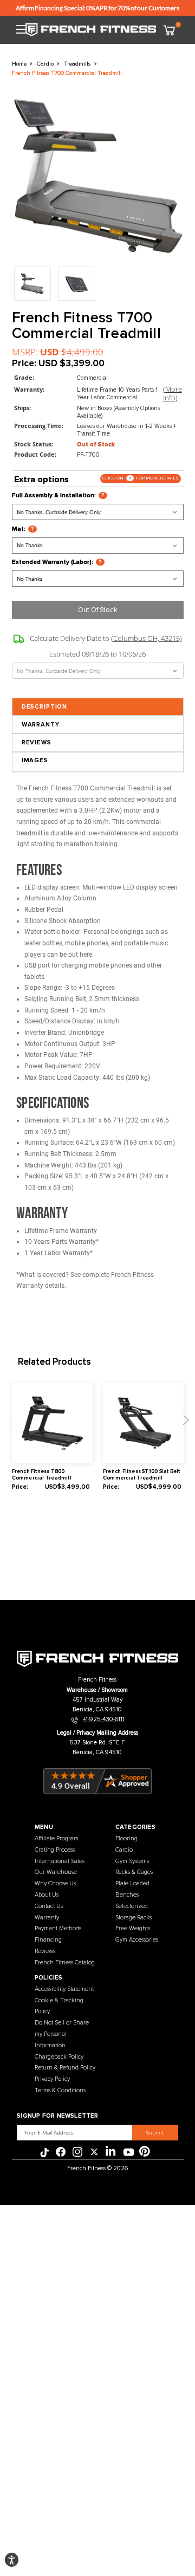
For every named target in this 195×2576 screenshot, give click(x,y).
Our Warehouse (56, 1872)
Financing (48, 1940)
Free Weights (133, 1928)
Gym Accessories (137, 1940)
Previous (11, 1420)
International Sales (60, 1861)
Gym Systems (132, 1861)
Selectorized (132, 1906)
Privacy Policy (52, 2079)
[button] (12, 2560)
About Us (47, 1895)
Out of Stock (98, 610)
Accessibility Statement (64, 1989)
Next (184, 1420)
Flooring (126, 1838)
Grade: (24, 378)
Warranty (41, 725)
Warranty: (29, 390)
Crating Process (55, 1850)
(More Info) (173, 393)
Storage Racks (134, 1918)
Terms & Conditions (60, 2090)
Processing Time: (39, 426)
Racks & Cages (134, 1872)
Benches (127, 1895)
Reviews (37, 742)
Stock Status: (34, 444)
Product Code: (35, 455)
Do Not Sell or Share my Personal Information (62, 2034)
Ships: (22, 408)
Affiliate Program (57, 1838)
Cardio (124, 1850)
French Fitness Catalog (65, 1962)
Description (44, 707)
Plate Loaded (132, 1883)
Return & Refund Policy (65, 2068)
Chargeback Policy (59, 2057)
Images (35, 760)
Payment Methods (58, 1928)
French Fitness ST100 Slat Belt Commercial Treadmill (141, 1475)
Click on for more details (141, 478)
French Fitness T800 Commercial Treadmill (42, 1475)
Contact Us (49, 1906)
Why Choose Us (55, 1883)
